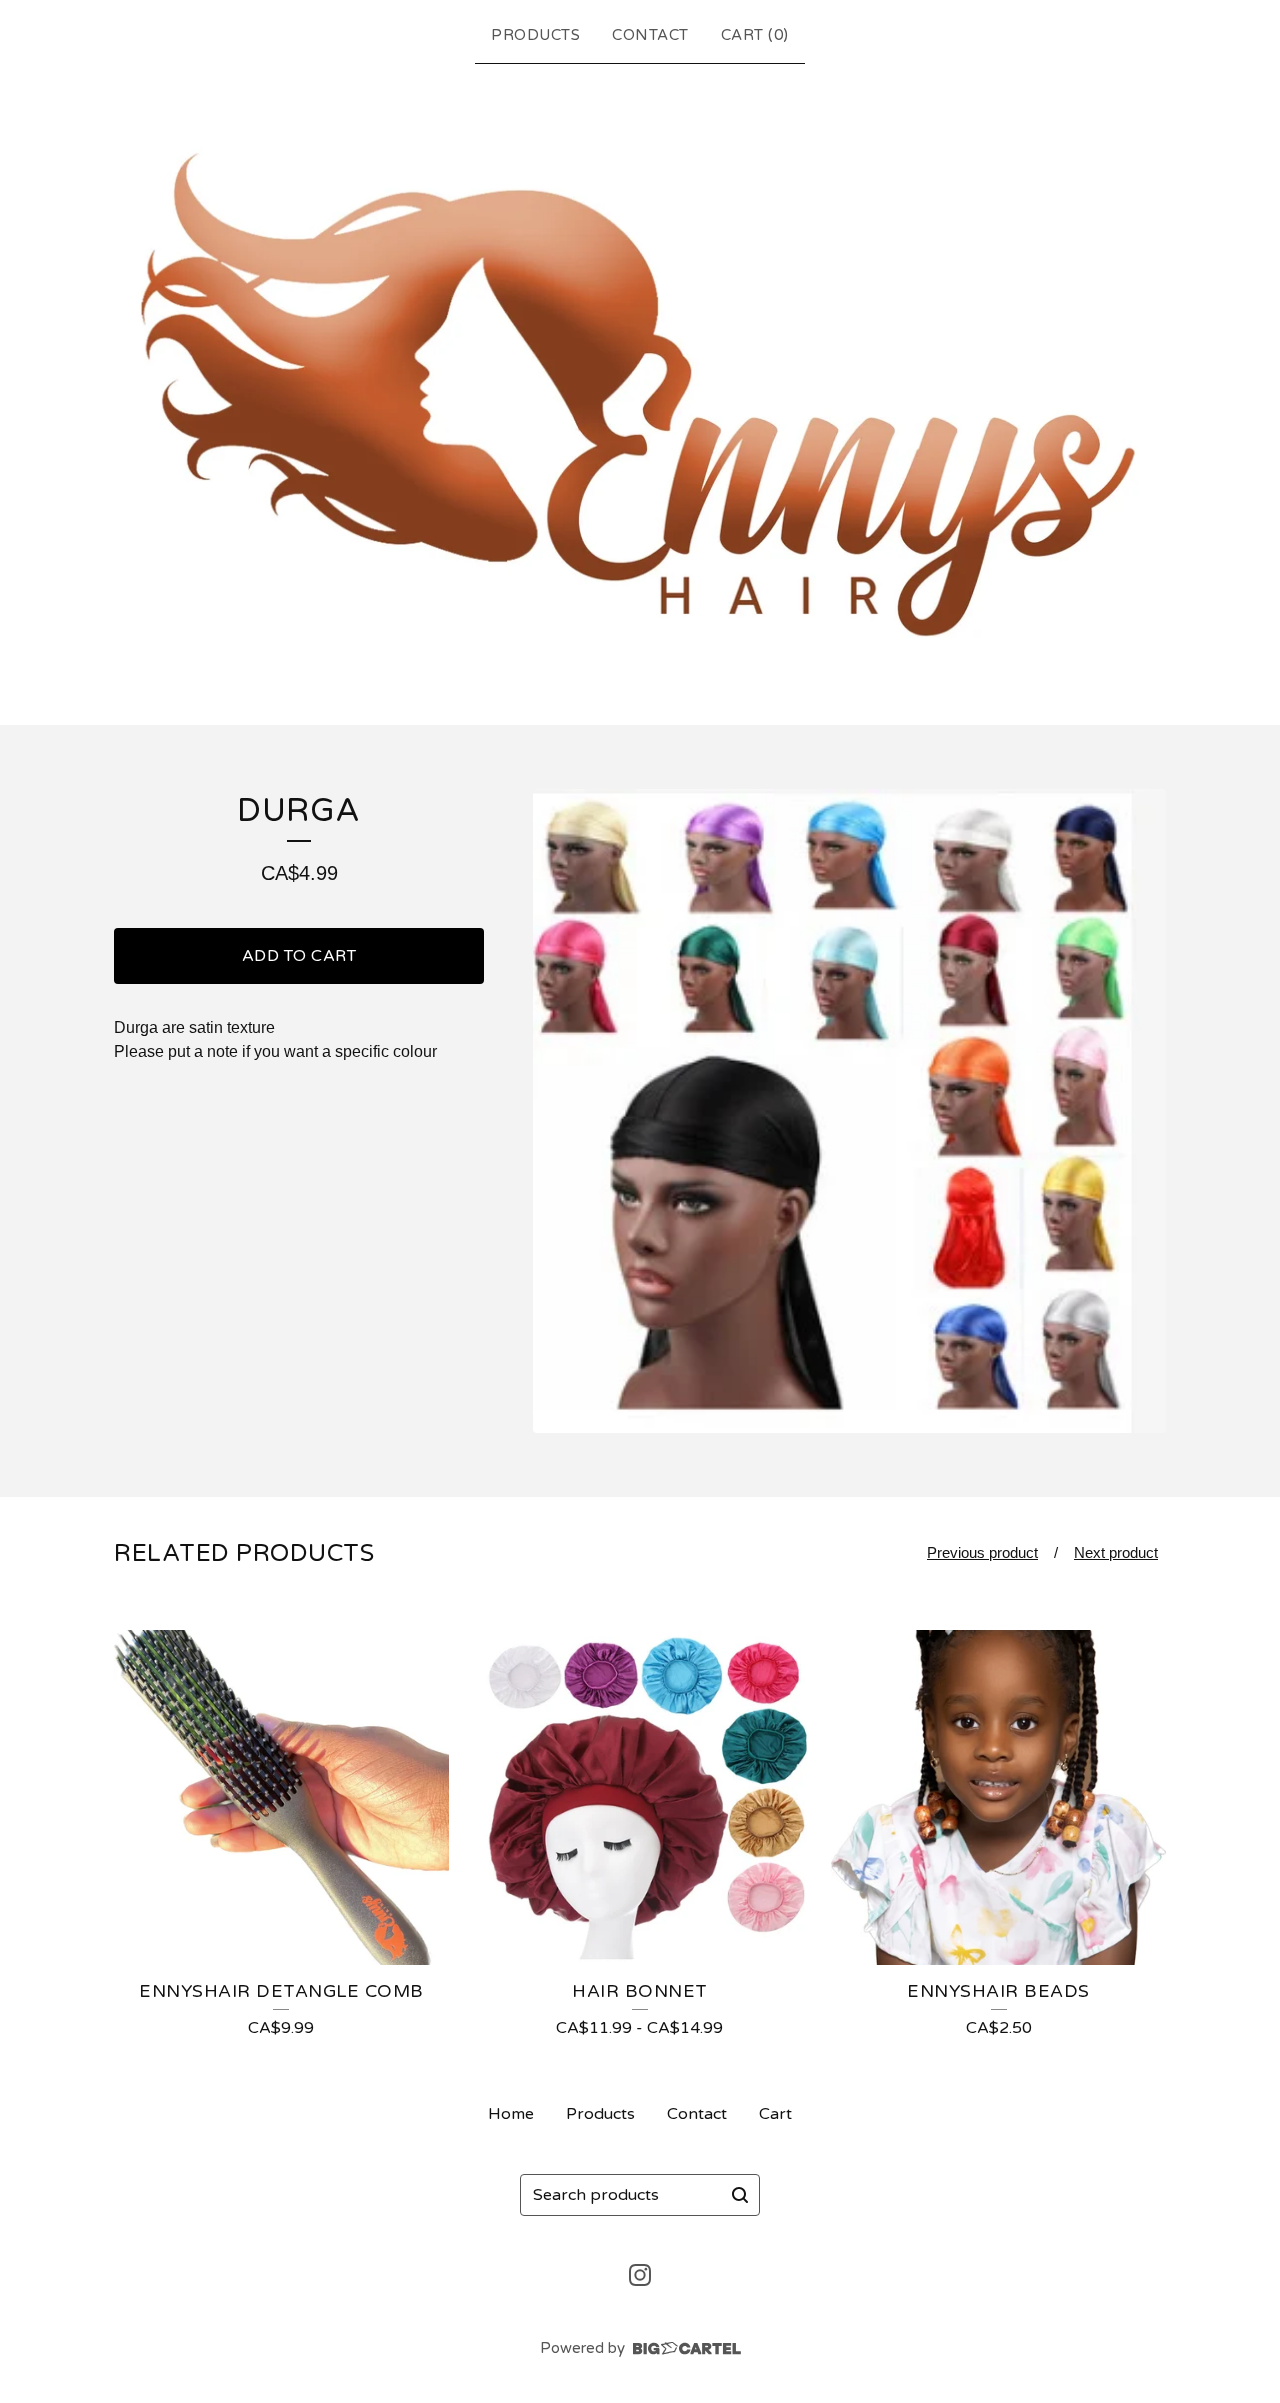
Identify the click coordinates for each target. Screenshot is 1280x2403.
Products (535, 35)
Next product (1116, 1552)
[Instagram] (640, 2275)
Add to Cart (299, 956)
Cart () (755, 35)
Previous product (982, 1552)
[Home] (640, 390)
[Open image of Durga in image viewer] (849, 1111)
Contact (650, 35)
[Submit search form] (740, 2195)
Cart (775, 2114)
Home (511, 2114)
